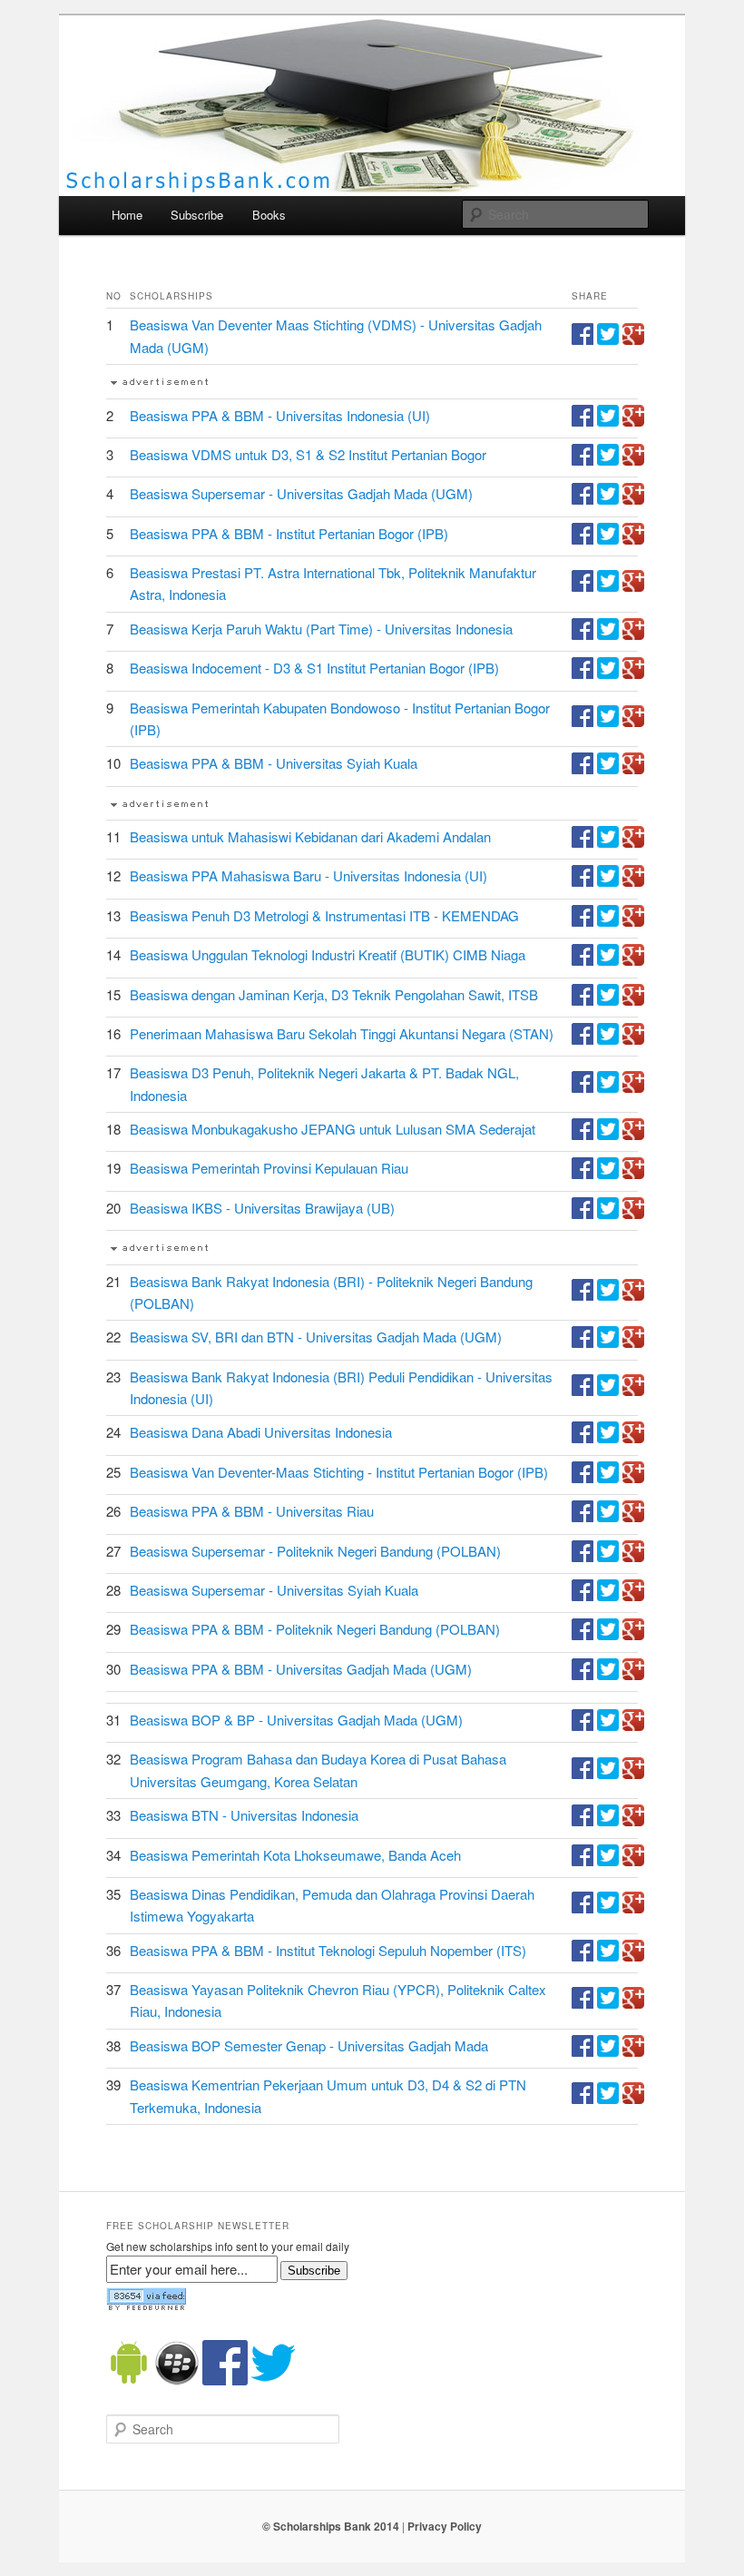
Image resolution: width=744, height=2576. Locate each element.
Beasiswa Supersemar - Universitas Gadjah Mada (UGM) (301, 493)
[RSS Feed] (146, 2306)
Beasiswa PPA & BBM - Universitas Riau (252, 1511)
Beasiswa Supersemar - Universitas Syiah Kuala (274, 1590)
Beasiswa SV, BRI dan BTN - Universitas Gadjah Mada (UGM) (316, 1337)
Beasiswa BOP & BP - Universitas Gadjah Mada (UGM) (296, 1720)
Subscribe (197, 215)
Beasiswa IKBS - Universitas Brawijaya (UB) (262, 1208)
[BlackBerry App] (177, 2381)
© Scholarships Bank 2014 (331, 2526)
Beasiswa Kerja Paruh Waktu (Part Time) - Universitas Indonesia (321, 629)
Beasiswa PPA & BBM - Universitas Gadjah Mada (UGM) (301, 1669)
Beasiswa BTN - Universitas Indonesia (244, 1815)
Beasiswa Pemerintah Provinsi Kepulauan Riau (269, 1168)
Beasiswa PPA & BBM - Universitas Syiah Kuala (274, 763)
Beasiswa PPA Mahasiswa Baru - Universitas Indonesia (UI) (308, 875)
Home (127, 215)
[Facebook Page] (225, 2381)
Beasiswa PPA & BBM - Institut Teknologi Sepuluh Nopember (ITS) (328, 1950)
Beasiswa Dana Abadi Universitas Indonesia (261, 1432)
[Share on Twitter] (608, 339)
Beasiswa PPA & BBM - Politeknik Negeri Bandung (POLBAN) (315, 1629)
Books (269, 215)
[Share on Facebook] (582, 339)
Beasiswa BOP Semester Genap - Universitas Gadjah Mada (309, 2045)
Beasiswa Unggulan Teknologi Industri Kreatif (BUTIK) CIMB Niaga (328, 954)
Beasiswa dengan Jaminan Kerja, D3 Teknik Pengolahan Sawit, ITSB (334, 994)
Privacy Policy (445, 2526)
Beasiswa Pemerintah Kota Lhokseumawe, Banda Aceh (295, 1855)
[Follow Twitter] (273, 2381)
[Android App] (129, 2381)
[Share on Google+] (633, 339)
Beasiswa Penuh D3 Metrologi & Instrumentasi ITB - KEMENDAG (324, 915)
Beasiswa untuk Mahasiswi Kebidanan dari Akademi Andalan (310, 836)
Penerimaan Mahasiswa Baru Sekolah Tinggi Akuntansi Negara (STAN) (342, 1033)
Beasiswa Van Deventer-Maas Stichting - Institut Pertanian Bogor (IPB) (339, 1472)
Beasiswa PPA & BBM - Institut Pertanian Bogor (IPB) (289, 533)
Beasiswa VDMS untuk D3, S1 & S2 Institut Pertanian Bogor (308, 454)
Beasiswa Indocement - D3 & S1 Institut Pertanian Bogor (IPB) (314, 668)
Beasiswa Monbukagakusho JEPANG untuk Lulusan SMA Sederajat (333, 1129)
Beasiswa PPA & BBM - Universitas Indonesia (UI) (280, 415)
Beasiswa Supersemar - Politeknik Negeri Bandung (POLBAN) (315, 1551)
